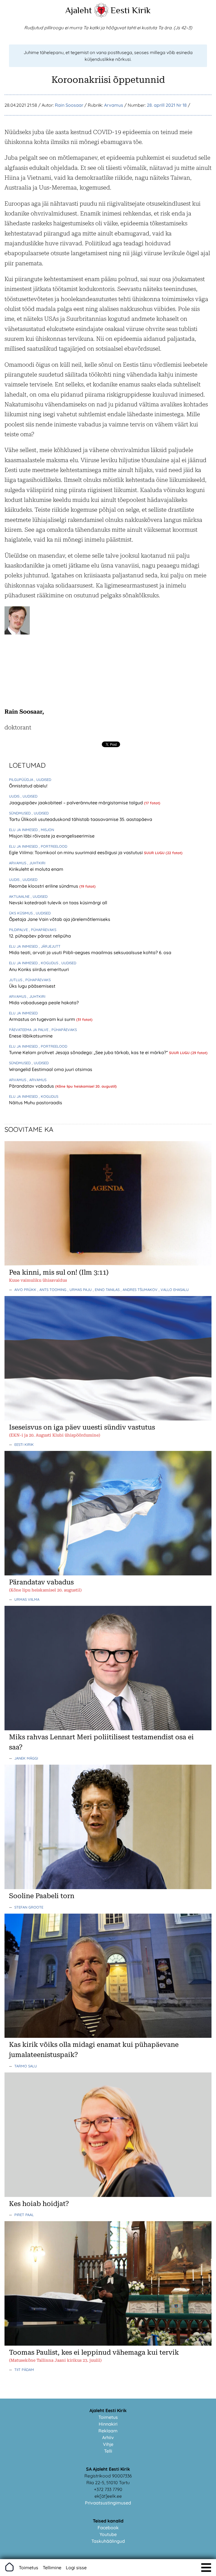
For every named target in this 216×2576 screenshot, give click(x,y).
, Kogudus (49, 963)
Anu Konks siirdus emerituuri (39, 969)
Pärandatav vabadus (32, 1086)
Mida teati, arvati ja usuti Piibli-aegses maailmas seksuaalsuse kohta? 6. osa (90, 952)
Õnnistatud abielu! (28, 786)
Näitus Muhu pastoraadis (36, 1103)
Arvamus (114, 105)
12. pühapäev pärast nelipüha (40, 936)
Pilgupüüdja (22, 780)
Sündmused (20, 813)
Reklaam (108, 2431)
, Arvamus (37, 1080)
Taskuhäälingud (108, 2541)
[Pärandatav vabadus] (108, 1574)
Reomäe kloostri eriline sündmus (44, 886)
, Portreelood (53, 846)
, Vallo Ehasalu (174, 1290)
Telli (108, 2451)
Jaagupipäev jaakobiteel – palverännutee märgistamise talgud (76, 803)
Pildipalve (19, 930)
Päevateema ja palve (29, 1030)
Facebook (108, 2528)
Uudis (15, 796)
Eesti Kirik (131, 10)
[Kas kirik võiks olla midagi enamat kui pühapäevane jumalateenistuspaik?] (108, 2036)
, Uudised (43, 780)
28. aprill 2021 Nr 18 (167, 105)
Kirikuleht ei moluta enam (36, 869)
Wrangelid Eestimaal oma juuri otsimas (51, 1069)
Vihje (108, 2444)
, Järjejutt (50, 946)
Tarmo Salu (26, 2066)
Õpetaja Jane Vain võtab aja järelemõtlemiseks (60, 919)
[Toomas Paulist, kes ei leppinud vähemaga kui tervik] (108, 2344)
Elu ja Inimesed (24, 830)
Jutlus (16, 980)
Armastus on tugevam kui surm (43, 1019)
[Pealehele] (101, 16)
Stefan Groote (29, 1907)
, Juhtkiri (36, 863)
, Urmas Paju (80, 1290)
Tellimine (52, 2568)
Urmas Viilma (27, 1599)
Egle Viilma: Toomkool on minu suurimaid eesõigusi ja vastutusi (76, 852)
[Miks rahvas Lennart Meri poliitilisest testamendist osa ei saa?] (108, 1729)
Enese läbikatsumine (31, 1036)
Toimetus (108, 2417)
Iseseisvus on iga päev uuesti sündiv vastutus (82, 1427)
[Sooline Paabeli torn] (108, 1887)
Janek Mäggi (26, 1758)
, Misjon (46, 830)
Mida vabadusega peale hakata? (44, 1003)
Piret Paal (24, 2215)
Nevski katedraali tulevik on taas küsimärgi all (58, 903)
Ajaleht (79, 10)
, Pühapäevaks (43, 930)
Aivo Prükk (26, 1290)
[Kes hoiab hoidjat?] (108, 2195)
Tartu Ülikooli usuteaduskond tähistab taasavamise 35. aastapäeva (81, 819)
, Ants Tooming (52, 1290)
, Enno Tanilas (107, 1290)
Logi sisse (76, 2568)
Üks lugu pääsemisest (32, 986)
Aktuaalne (20, 896)
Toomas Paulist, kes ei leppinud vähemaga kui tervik (94, 2352)
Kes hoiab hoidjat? (39, 2204)
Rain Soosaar (69, 105)
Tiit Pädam (24, 2370)
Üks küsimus (21, 913)
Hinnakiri (108, 2424)
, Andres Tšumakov (140, 1290)
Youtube (108, 2534)
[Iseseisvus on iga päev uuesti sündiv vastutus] (108, 1419)
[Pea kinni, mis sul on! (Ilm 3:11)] (108, 1264)
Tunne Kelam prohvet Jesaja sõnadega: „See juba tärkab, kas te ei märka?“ (89, 1052)
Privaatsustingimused (108, 2503)
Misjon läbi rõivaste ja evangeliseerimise (52, 836)
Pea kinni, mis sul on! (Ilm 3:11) (59, 1272)
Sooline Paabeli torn (42, 1896)
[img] (206, 2568)
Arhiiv (108, 2437)
